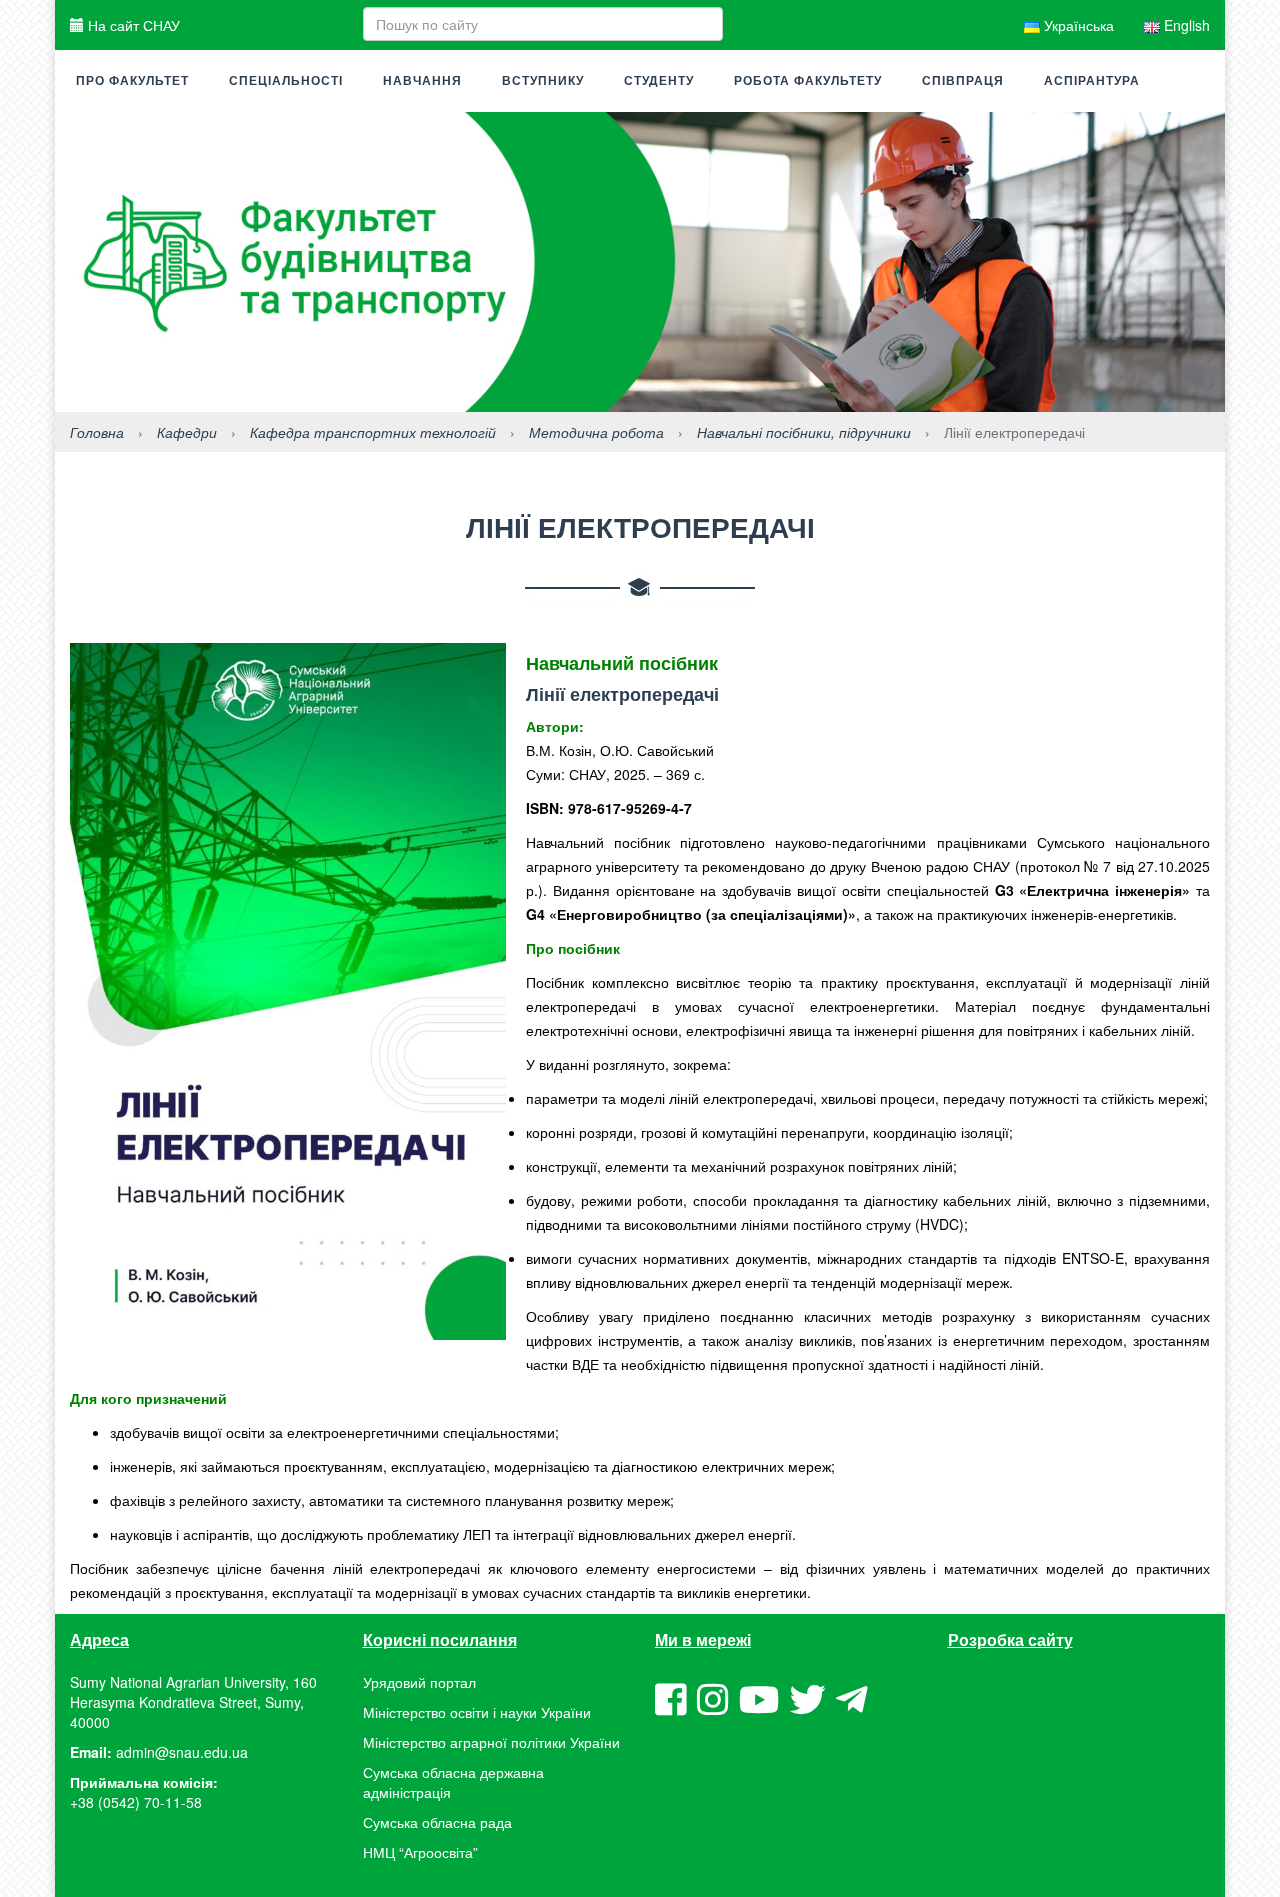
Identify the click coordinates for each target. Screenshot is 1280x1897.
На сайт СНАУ (132, 25)
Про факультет (132, 81)
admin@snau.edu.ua (182, 1752)
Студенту (659, 81)
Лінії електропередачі (622, 694)
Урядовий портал (419, 1682)
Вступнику (543, 81)
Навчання (422, 81)
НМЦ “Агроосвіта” (420, 1852)
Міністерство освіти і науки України (477, 1712)
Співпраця (963, 81)
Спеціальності (286, 81)
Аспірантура (1092, 81)
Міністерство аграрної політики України (491, 1742)
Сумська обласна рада (437, 1822)
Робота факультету (808, 81)
